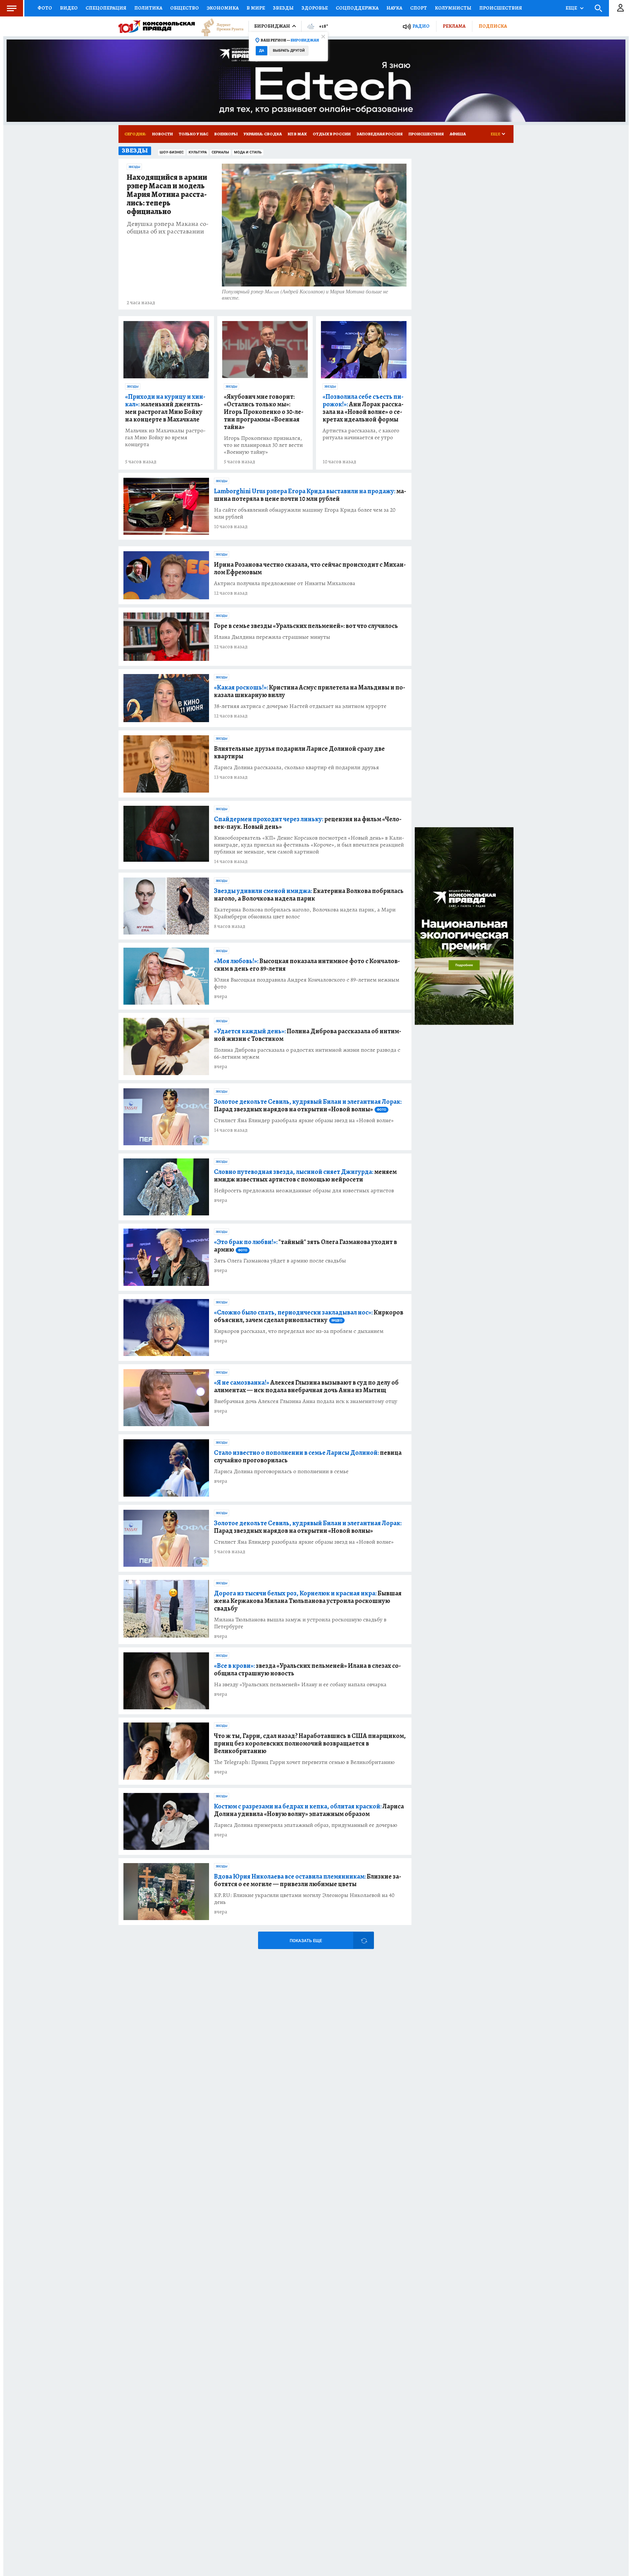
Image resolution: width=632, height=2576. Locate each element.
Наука (394, 8)
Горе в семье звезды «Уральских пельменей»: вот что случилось (306, 626)
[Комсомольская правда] (157, 26)
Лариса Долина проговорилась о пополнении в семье (281, 1471)
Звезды (283, 8)
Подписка (493, 26)
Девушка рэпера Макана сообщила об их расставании (168, 228)
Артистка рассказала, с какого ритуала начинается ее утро (361, 434)
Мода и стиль (248, 152)
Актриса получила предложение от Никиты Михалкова (285, 583)
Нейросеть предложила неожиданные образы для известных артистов (304, 1191)
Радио (421, 26)
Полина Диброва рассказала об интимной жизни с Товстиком (308, 1035)
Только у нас (194, 134)
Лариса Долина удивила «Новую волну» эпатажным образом (309, 1810)
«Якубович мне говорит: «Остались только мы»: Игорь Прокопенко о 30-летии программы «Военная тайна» (264, 412)
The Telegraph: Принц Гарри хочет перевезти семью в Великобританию (304, 1762)
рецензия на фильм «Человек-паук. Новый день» (308, 823)
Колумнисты (453, 8)
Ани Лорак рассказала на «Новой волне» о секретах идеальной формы (363, 408)
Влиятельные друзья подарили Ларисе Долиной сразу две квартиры (299, 752)
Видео (69, 8)
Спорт (419, 8)
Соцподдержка (357, 8)
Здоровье (315, 8)
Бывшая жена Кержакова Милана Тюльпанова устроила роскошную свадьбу (308, 1601)
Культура (198, 152)
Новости (162, 134)
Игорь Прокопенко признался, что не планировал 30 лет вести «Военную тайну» (263, 445)
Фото (45, 8)
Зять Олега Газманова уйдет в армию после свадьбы (280, 1261)
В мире (256, 8)
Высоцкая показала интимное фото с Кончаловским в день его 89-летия (307, 965)
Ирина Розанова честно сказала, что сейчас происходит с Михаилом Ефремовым (310, 568)
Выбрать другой (289, 51)
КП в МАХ (297, 134)
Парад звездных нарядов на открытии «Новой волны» (308, 1105)
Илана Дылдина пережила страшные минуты (272, 637)
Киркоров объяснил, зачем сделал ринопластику (309, 1316)
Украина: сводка (263, 134)
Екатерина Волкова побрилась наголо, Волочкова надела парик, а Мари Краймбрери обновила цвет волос (305, 913)
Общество (184, 8)
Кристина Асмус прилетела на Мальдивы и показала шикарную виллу (310, 691)
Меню (12, 8)
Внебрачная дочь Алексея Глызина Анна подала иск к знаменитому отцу (306, 1401)
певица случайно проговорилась (308, 1456)
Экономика (223, 8)
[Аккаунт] (620, 8)
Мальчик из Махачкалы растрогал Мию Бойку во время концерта (165, 437)
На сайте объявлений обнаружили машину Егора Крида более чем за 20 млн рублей (305, 513)
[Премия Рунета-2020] (219, 27)
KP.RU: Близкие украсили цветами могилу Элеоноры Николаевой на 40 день (304, 1899)
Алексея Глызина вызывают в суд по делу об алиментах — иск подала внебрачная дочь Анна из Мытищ (306, 1386)
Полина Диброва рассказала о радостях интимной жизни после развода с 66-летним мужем (307, 1053)
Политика (148, 8)
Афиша (458, 134)
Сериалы (220, 152)
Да (262, 51)
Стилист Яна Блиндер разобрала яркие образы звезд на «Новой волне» (304, 1120)
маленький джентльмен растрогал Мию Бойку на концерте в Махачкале (165, 408)
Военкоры (226, 134)
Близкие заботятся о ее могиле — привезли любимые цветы (308, 1880)
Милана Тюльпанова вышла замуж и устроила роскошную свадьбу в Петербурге (300, 1623)
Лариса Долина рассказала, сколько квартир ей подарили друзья (296, 767)
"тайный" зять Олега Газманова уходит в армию (305, 1246)
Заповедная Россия (380, 134)
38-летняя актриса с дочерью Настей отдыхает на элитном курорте (300, 706)
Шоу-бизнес (172, 152)
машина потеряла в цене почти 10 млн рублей (310, 495)
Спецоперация (106, 8)
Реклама (454, 26)
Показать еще (306, 1941)
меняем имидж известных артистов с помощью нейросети (305, 1176)
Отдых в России (332, 134)
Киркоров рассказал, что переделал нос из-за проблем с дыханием (299, 1331)
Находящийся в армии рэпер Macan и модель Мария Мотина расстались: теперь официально (167, 195)
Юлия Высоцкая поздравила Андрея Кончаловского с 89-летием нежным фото (307, 983)
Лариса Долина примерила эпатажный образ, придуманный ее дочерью (306, 1825)
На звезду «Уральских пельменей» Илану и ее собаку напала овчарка (300, 1684)
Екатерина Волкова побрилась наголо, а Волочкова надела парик (309, 895)
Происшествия (501, 8)
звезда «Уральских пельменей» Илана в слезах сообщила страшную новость (307, 1669)
